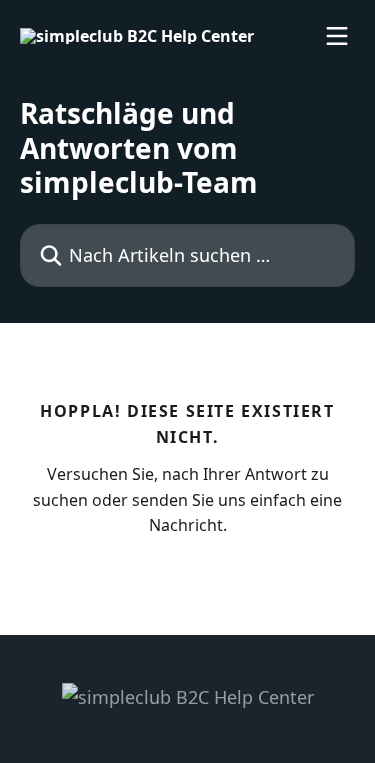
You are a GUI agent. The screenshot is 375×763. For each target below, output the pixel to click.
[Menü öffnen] (337, 36)
